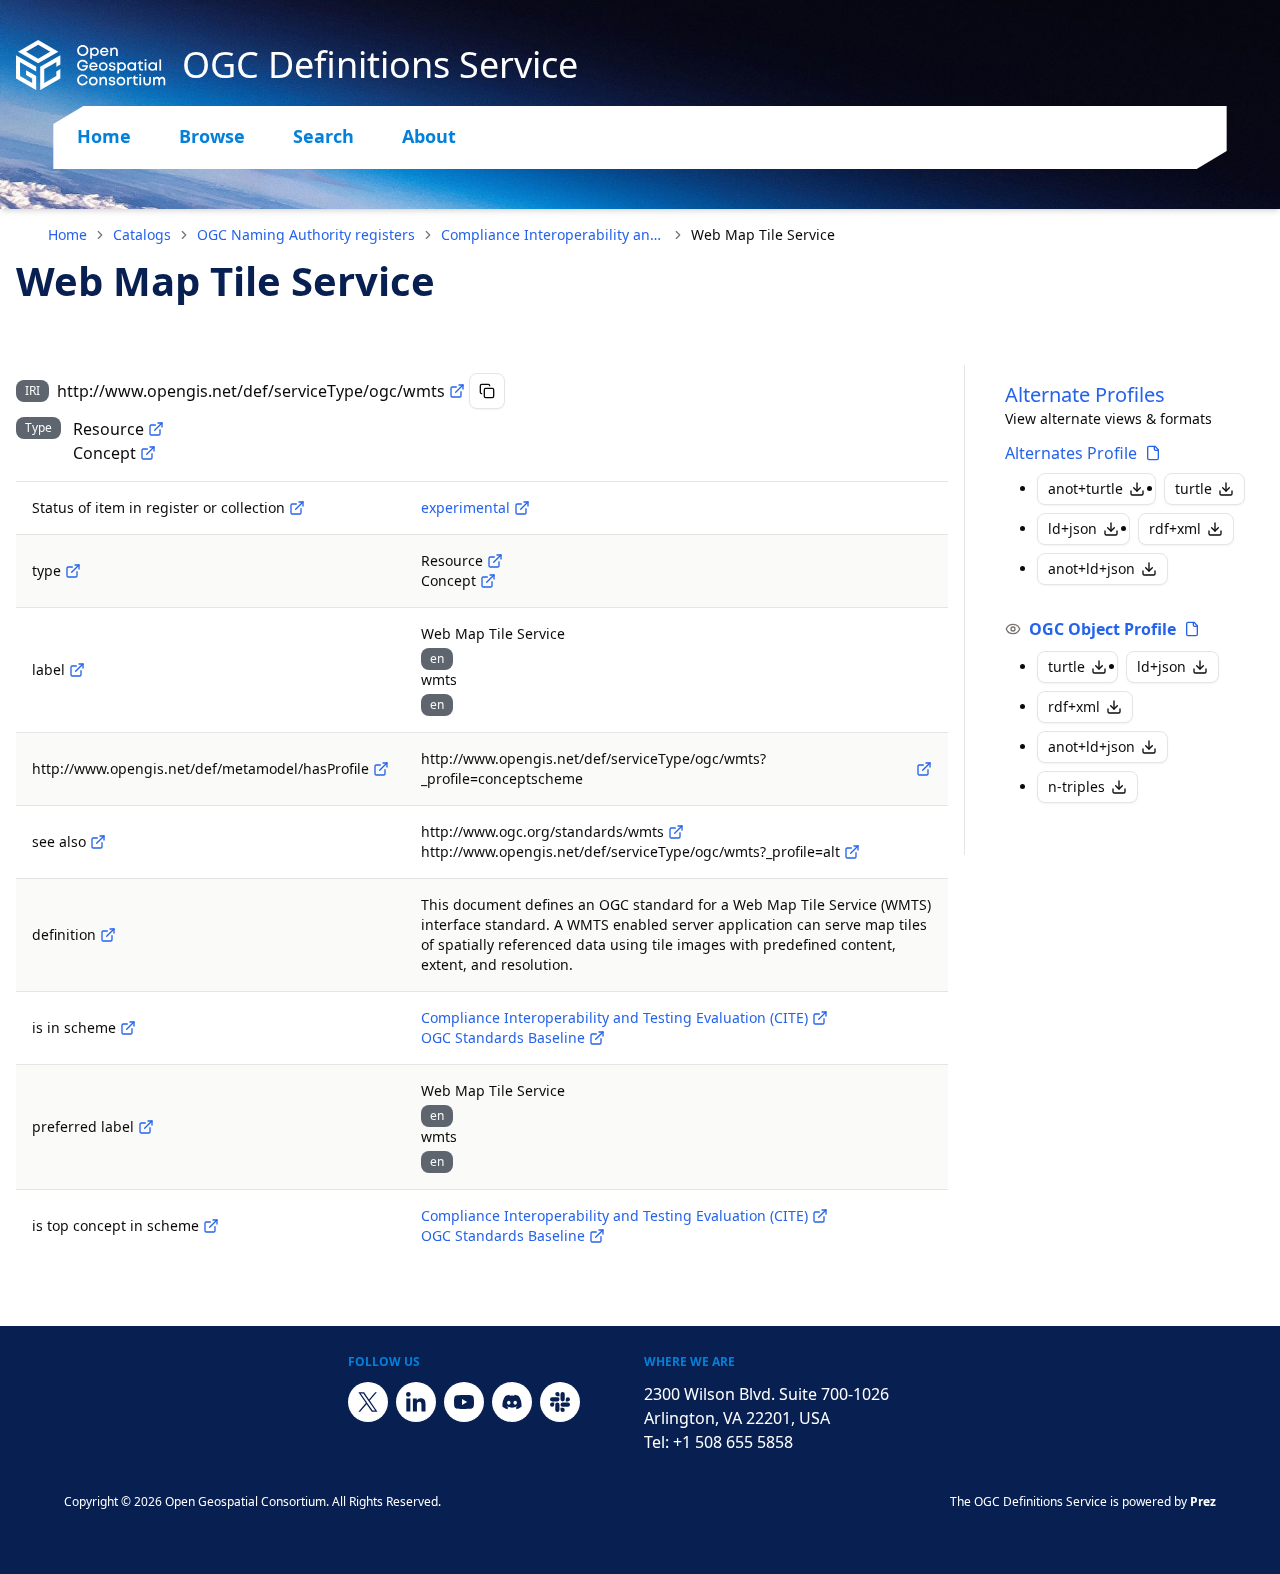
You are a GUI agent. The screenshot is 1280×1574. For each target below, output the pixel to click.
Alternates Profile (1071, 453)
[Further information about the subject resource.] (98, 842)
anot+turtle (1085, 488)
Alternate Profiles (1085, 394)
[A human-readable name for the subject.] (77, 670)
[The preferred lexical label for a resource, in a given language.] (146, 1127)
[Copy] (487, 391)
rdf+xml (1175, 528)
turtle (1193, 488)
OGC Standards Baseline (503, 1037)
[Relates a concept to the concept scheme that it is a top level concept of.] (211, 1226)
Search (323, 136)
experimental (465, 507)
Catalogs (142, 234)
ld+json (1072, 528)
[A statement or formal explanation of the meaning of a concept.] (108, 935)
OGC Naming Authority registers (306, 234)
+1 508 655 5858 (733, 1442)
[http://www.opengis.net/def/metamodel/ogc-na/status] (297, 508)
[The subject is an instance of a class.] (73, 571)
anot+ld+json (1091, 568)
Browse (212, 136)
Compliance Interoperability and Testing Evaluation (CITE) (553, 234)
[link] (763, 235)
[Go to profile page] (1153, 453)
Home (104, 136)
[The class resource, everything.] (156, 429)
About (429, 136)
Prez (1203, 1501)
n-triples (1076, 786)
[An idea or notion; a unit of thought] (148, 453)
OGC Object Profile (1102, 629)
